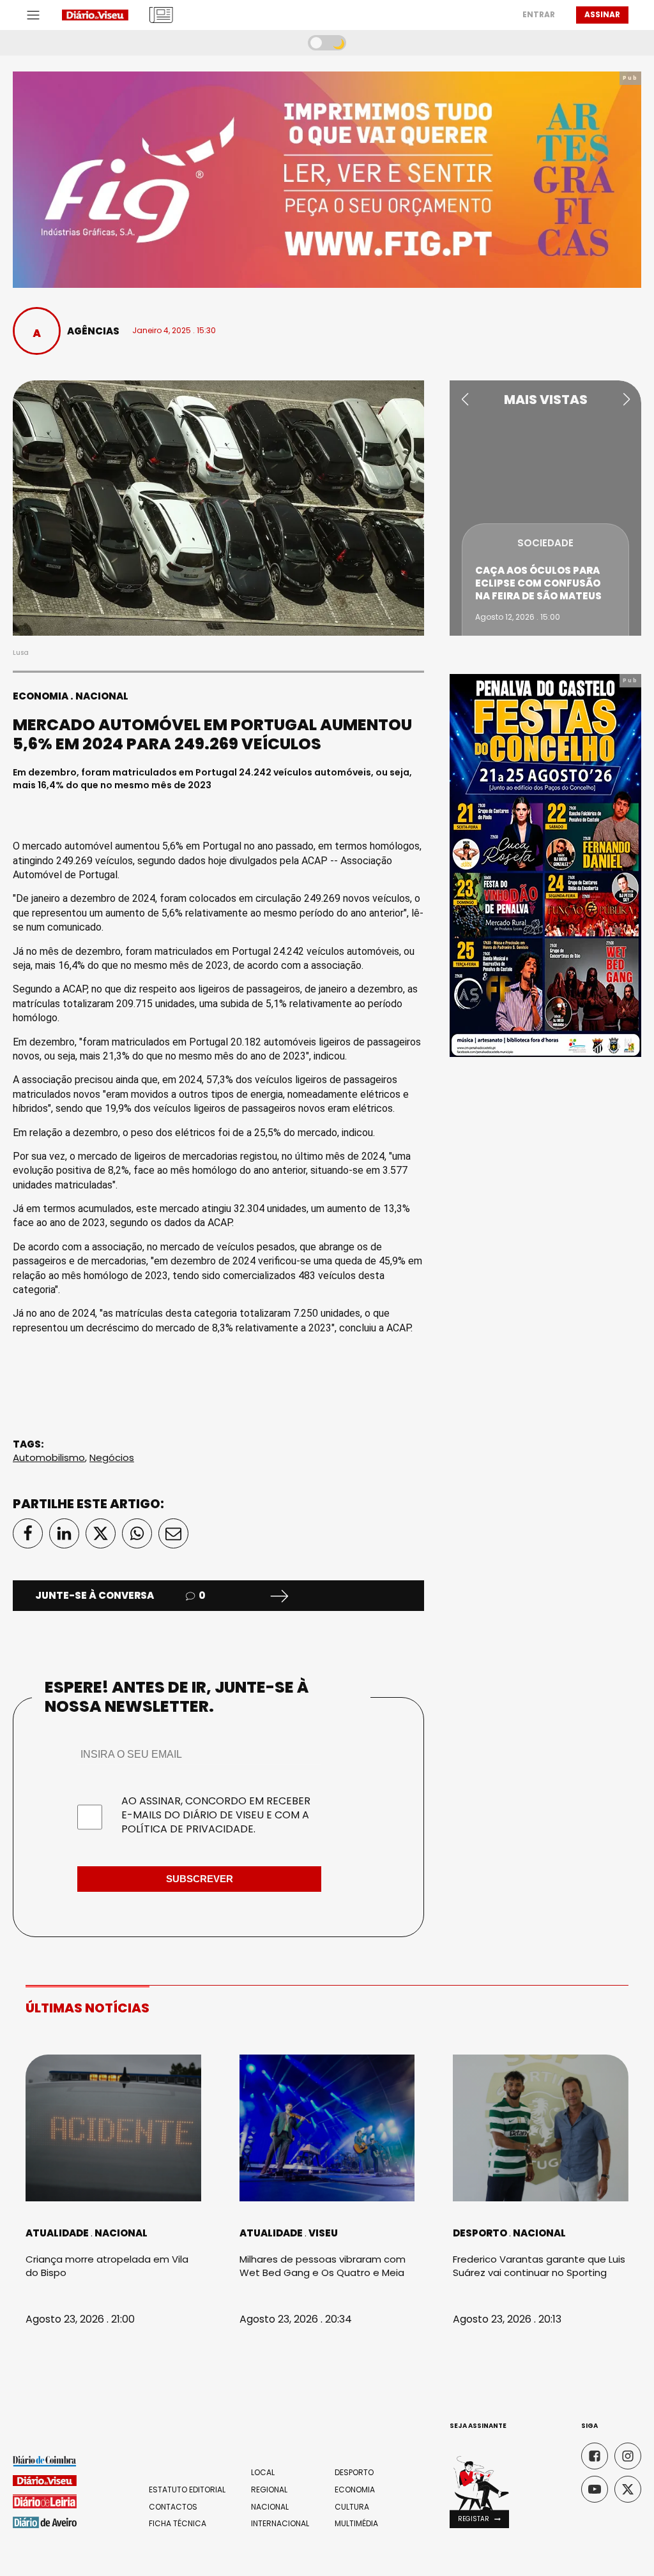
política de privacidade (187, 1829)
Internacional (280, 2524)
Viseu (323, 2233)
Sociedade (545, 543)
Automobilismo (49, 1457)
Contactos (173, 2507)
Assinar (602, 14)
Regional (269, 2490)
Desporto (480, 2233)
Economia (41, 696)
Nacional (102, 696)
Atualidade (57, 2233)
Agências (93, 331)
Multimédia (356, 2524)
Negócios (112, 1457)
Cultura (352, 2507)
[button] (465, 400)
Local (263, 2473)
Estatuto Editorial (187, 2490)
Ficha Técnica (178, 2524)
